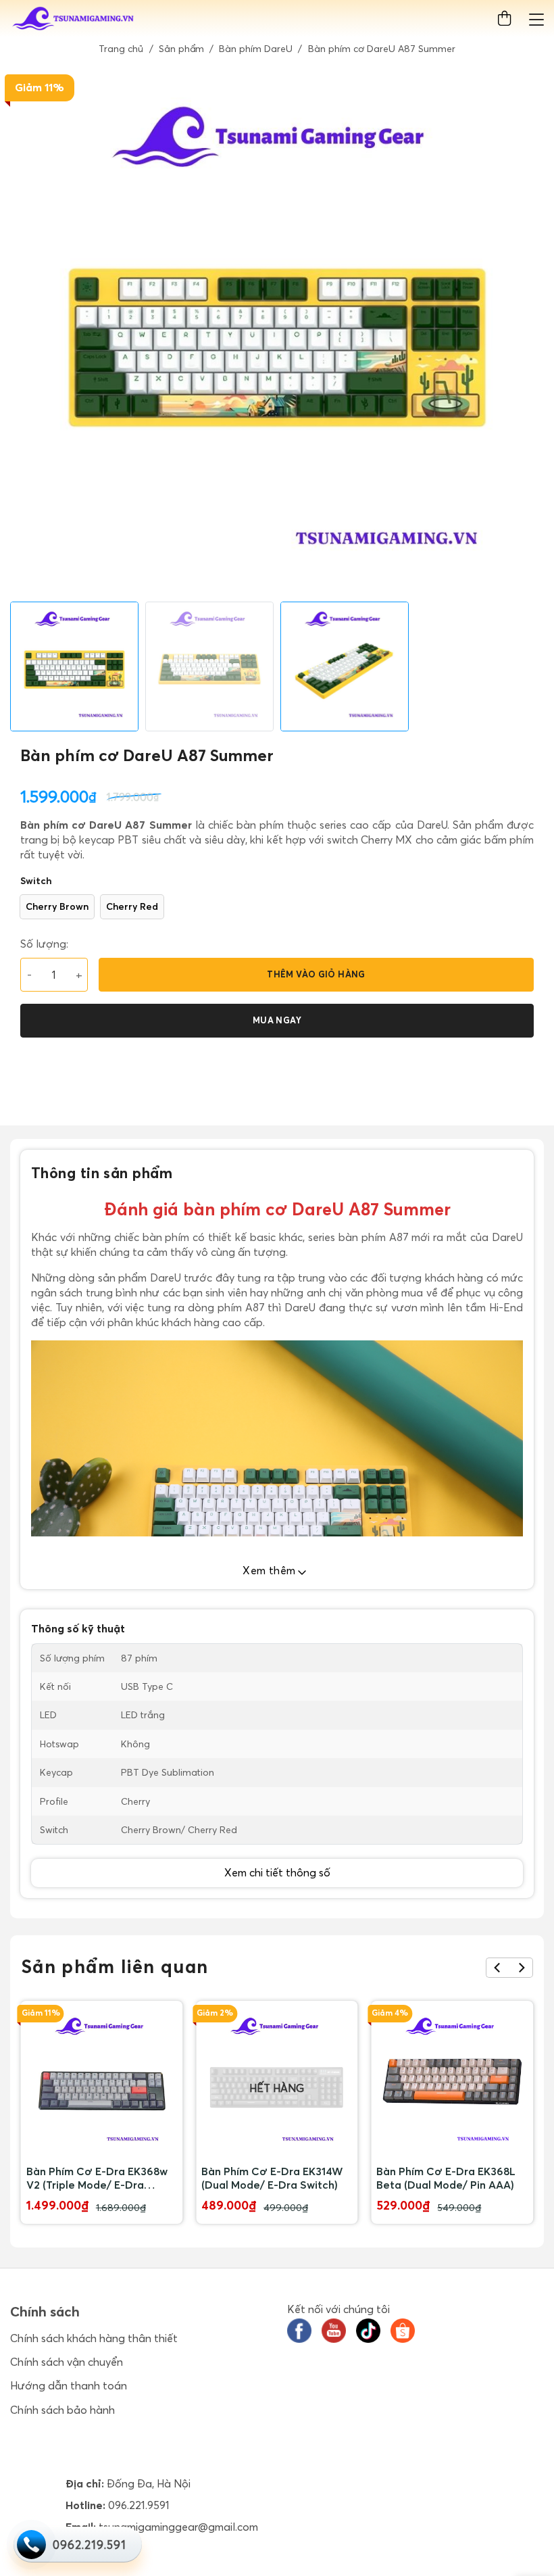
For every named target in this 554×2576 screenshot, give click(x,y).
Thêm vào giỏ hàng (316, 974)
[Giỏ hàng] (507, 19)
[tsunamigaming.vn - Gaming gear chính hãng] (74, 19)
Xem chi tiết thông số (277, 1872)
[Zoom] (28, 586)
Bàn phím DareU (256, 49)
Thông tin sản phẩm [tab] (102, 1173)
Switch (36, 881)
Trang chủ (121, 49)
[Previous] (498, 1968)
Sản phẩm (181, 49)
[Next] (521, 1968)
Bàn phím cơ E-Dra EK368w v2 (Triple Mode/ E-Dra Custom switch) (97, 2178)
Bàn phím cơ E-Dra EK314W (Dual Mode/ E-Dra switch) (272, 2178)
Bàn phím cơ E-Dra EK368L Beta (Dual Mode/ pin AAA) (446, 2178)
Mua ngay (277, 1020)
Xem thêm (271, 1570)
